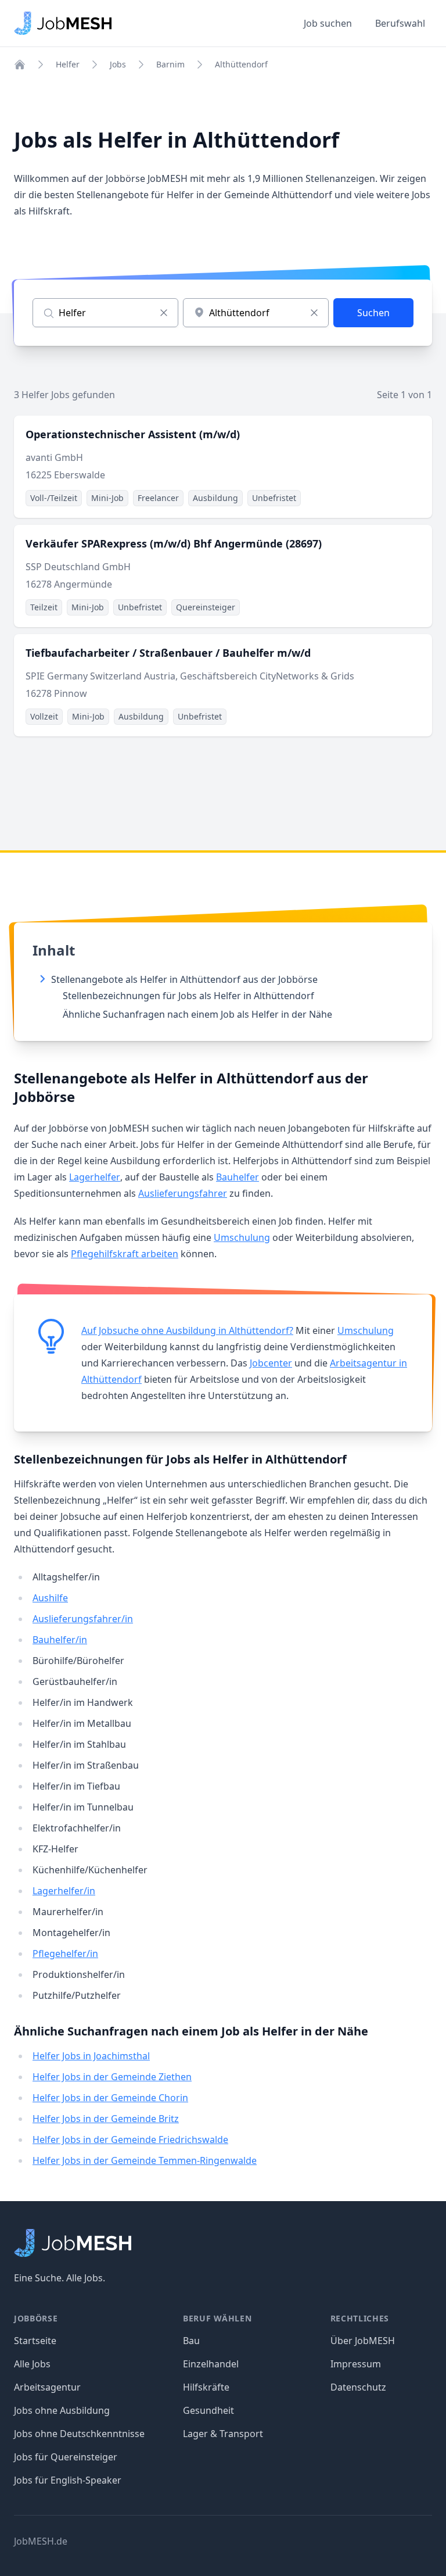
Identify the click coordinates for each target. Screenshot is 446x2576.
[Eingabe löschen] (164, 313)
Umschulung (242, 1237)
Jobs (118, 64)
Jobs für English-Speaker (68, 2480)
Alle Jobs (32, 2364)
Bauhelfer (238, 1177)
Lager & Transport (223, 2434)
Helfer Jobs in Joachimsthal (91, 2056)
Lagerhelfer (95, 1177)
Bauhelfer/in (60, 1640)
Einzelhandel (211, 2364)
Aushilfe (50, 1598)
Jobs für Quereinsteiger (66, 2457)
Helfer (68, 64)
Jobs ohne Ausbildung (62, 2410)
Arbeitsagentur (47, 2387)
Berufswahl (400, 23)
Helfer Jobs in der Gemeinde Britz (106, 2119)
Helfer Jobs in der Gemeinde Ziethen (112, 2077)
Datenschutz (358, 2387)
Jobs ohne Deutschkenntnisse (79, 2434)
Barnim (170, 64)
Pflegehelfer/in (65, 1954)
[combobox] (256, 313)
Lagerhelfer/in (64, 1891)
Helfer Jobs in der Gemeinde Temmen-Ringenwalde (145, 2160)
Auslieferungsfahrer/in (83, 1619)
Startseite (35, 2341)
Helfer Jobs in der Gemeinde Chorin (110, 2098)
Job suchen (328, 23)
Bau (191, 2341)
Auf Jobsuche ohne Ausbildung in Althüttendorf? (187, 1330)
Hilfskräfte (206, 2387)
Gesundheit (208, 2410)
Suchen (373, 313)
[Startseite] (20, 65)
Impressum (356, 2364)
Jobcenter (271, 1363)
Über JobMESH (363, 2341)
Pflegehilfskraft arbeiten (125, 1254)
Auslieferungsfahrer (183, 1193)
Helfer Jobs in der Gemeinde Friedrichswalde (130, 2139)
